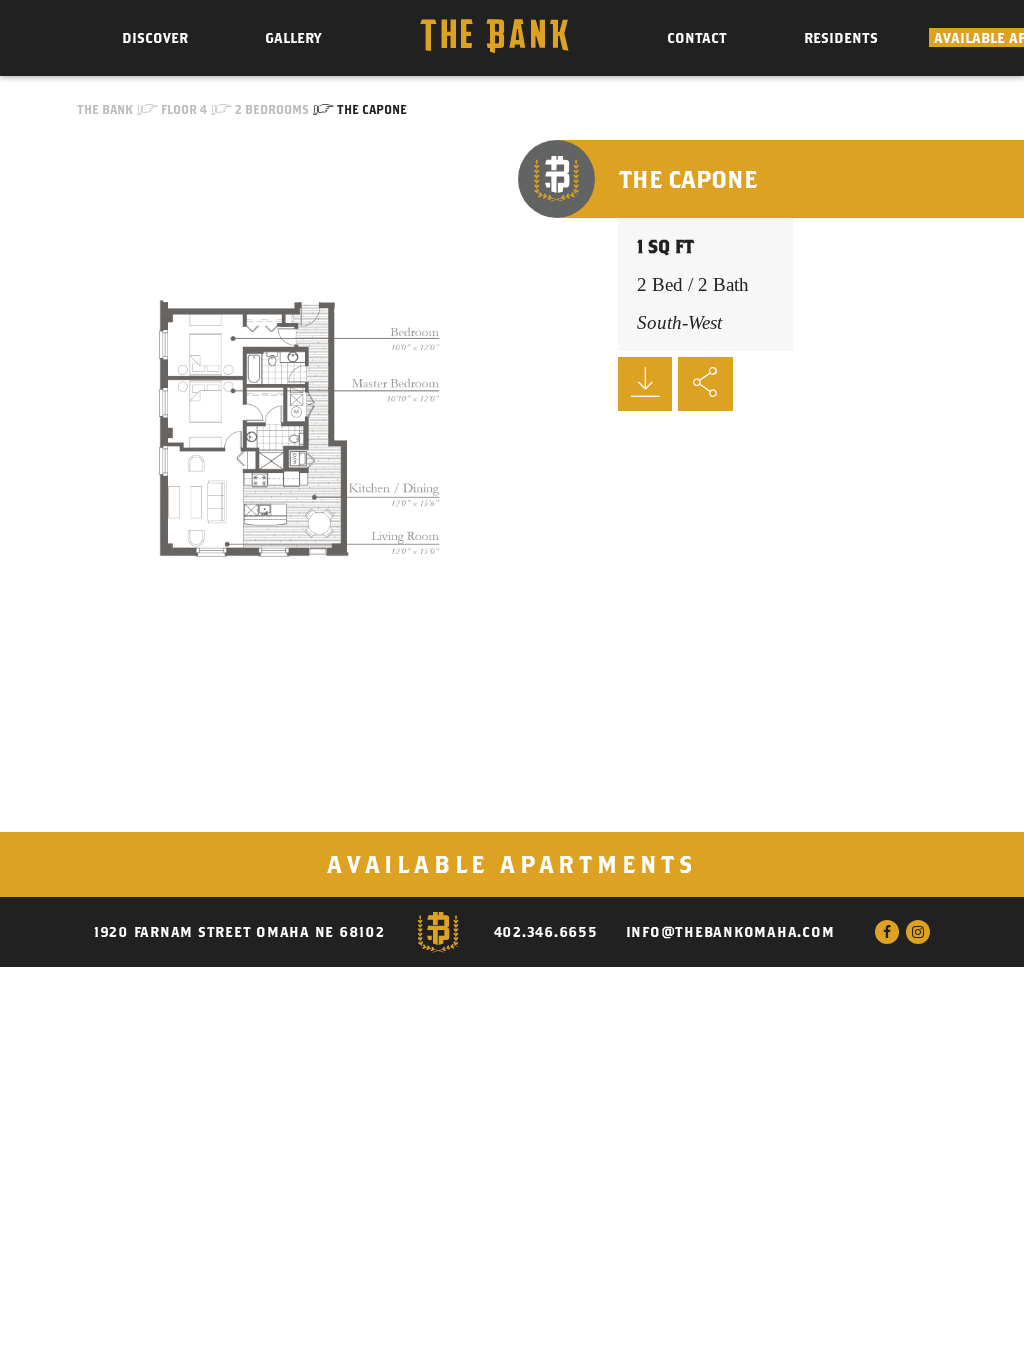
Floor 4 (184, 109)
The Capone (372, 109)
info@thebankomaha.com (730, 932)
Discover (155, 38)
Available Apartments (512, 864)
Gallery (293, 38)
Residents (841, 38)
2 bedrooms (272, 109)
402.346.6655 (546, 932)
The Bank (105, 109)
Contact (697, 38)
